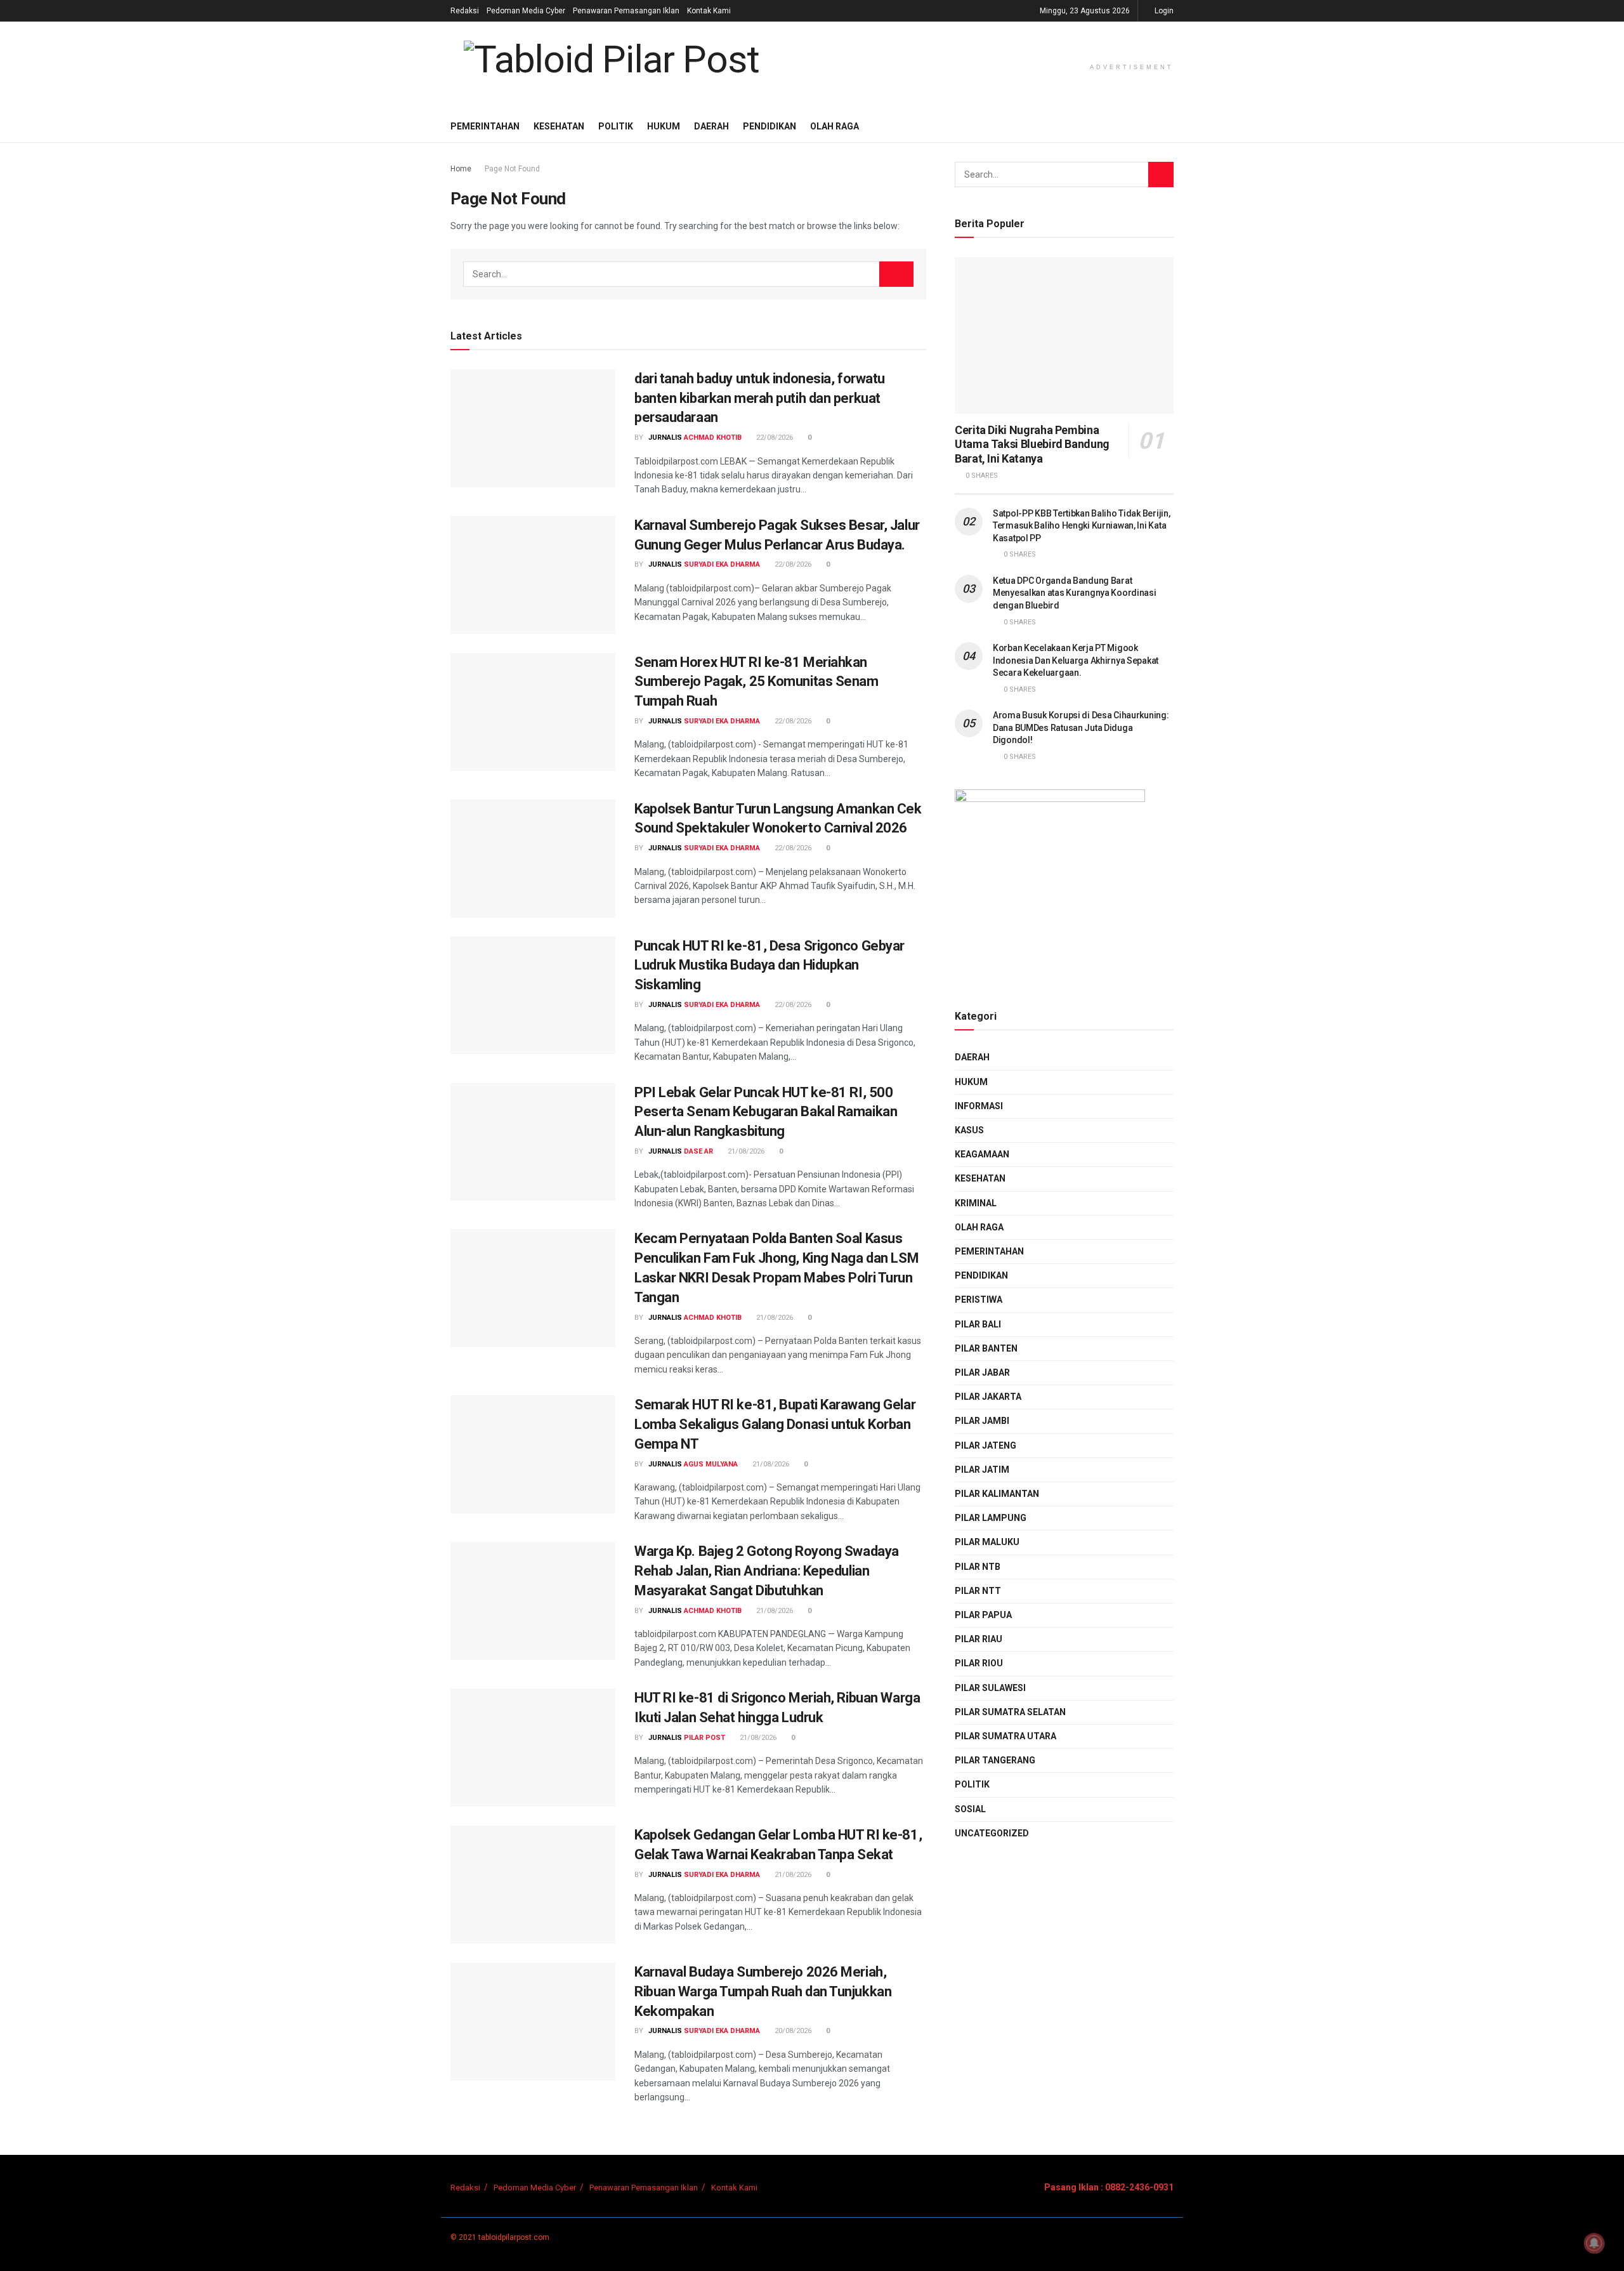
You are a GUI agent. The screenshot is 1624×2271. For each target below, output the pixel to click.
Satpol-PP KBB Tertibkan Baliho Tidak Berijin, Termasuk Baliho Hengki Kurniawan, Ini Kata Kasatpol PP (1081, 526)
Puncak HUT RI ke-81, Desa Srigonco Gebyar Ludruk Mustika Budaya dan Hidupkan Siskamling (769, 965)
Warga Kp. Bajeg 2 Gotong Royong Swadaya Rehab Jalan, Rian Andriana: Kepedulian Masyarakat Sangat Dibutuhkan (767, 1571)
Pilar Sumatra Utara (1005, 1736)
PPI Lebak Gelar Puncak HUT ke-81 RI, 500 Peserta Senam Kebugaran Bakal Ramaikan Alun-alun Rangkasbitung (766, 1112)
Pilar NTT (978, 1591)
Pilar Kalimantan (997, 1494)
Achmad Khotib (713, 438)
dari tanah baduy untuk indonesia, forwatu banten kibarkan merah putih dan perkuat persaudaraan (760, 398)
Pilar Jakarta (988, 1397)
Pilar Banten (986, 1348)
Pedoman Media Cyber (526, 11)
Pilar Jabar (982, 1372)
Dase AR (698, 1151)
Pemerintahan (485, 126)
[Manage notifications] (1594, 2243)
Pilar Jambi (982, 1421)
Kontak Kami (709, 11)
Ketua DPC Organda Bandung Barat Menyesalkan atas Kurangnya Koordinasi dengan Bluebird (1075, 593)
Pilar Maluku (987, 1542)
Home (461, 169)
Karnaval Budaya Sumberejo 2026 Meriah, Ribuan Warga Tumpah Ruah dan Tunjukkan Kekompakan (763, 1991)
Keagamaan (982, 1154)
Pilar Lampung (991, 1518)
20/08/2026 (792, 2031)
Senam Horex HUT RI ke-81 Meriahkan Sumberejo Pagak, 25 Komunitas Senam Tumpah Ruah (756, 682)
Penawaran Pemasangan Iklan (626, 11)
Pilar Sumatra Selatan (1010, 1712)
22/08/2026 (774, 438)
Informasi (979, 1106)
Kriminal (976, 1203)
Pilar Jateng (986, 1445)
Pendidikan (769, 126)
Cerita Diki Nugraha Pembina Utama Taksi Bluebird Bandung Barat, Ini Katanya (1032, 444)
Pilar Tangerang (995, 1760)
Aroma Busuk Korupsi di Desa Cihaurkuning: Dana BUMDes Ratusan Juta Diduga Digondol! (1081, 727)
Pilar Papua (983, 1615)
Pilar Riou (979, 1663)
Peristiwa (979, 1300)
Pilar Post (704, 1738)
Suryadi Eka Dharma (722, 564)
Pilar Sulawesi (990, 1688)
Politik (616, 126)
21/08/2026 (745, 1151)
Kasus (969, 1130)
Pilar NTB (978, 1567)
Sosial (970, 1809)
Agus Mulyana (711, 1464)
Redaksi (465, 11)
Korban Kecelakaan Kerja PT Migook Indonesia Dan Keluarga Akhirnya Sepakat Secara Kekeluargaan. (1076, 660)
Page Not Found (512, 169)
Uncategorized (992, 1833)
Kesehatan (559, 126)
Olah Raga (835, 126)
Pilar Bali (978, 1324)
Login (1163, 11)
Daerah (711, 126)
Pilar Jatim (982, 1470)
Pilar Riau (979, 1639)
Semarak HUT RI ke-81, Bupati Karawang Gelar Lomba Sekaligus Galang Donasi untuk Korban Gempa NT (775, 1424)
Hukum (664, 126)
